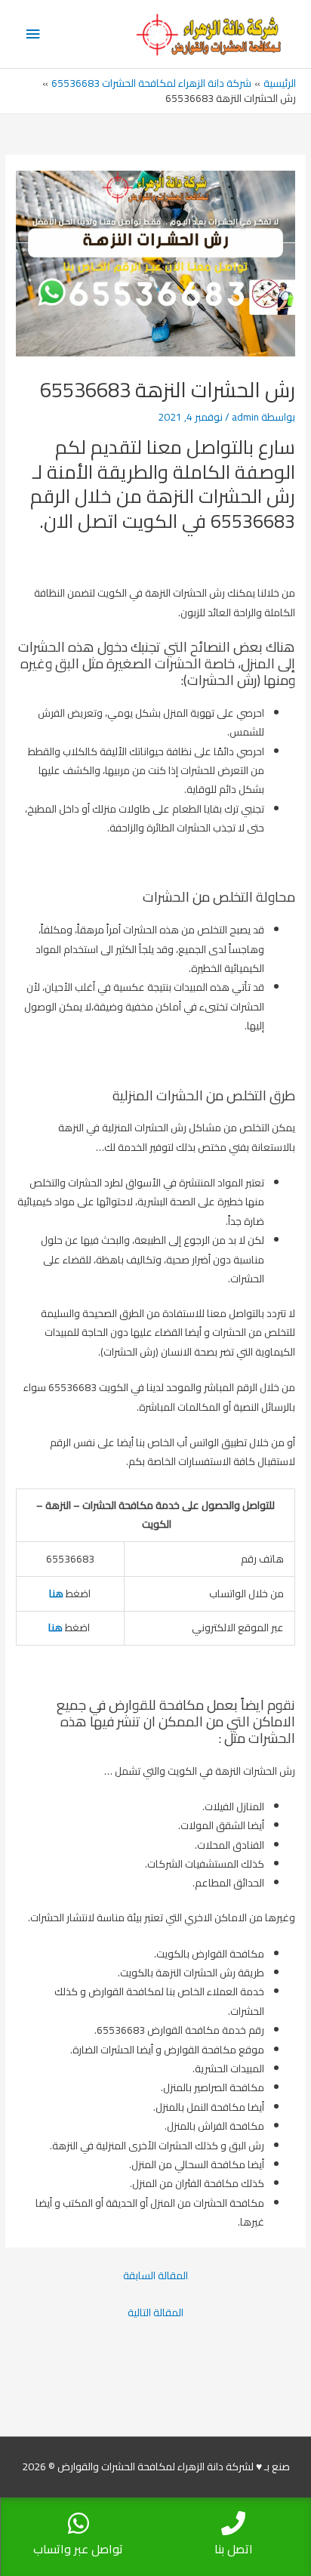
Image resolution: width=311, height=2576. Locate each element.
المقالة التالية (155, 2312)
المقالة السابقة (155, 2275)
